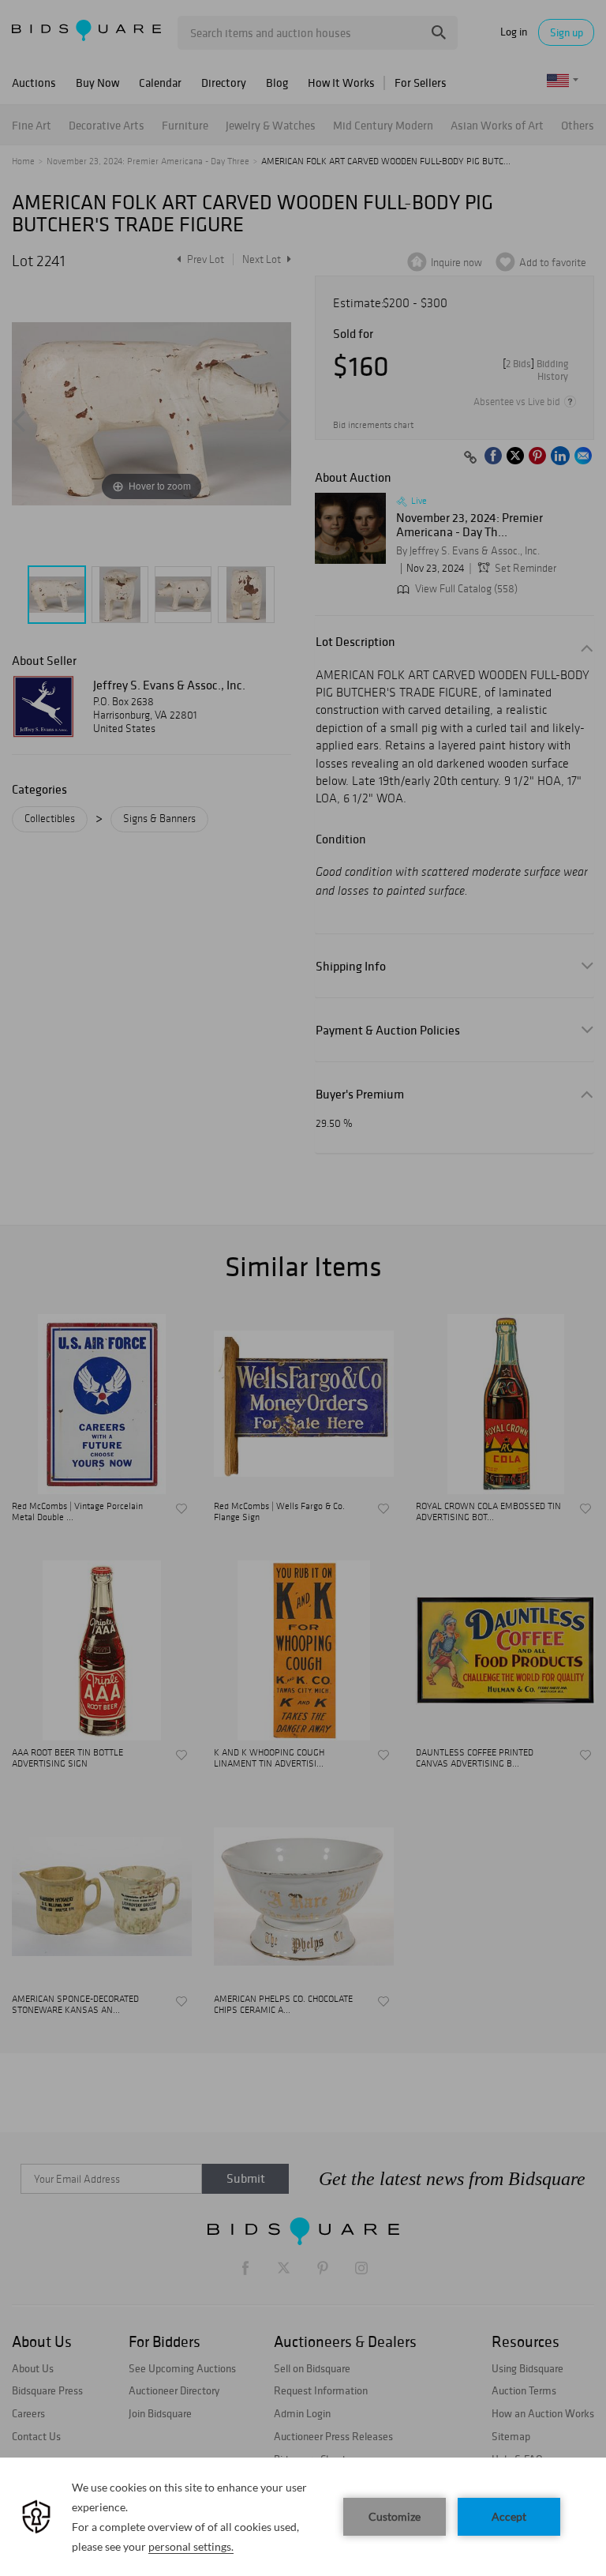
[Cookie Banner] (303, 2517)
